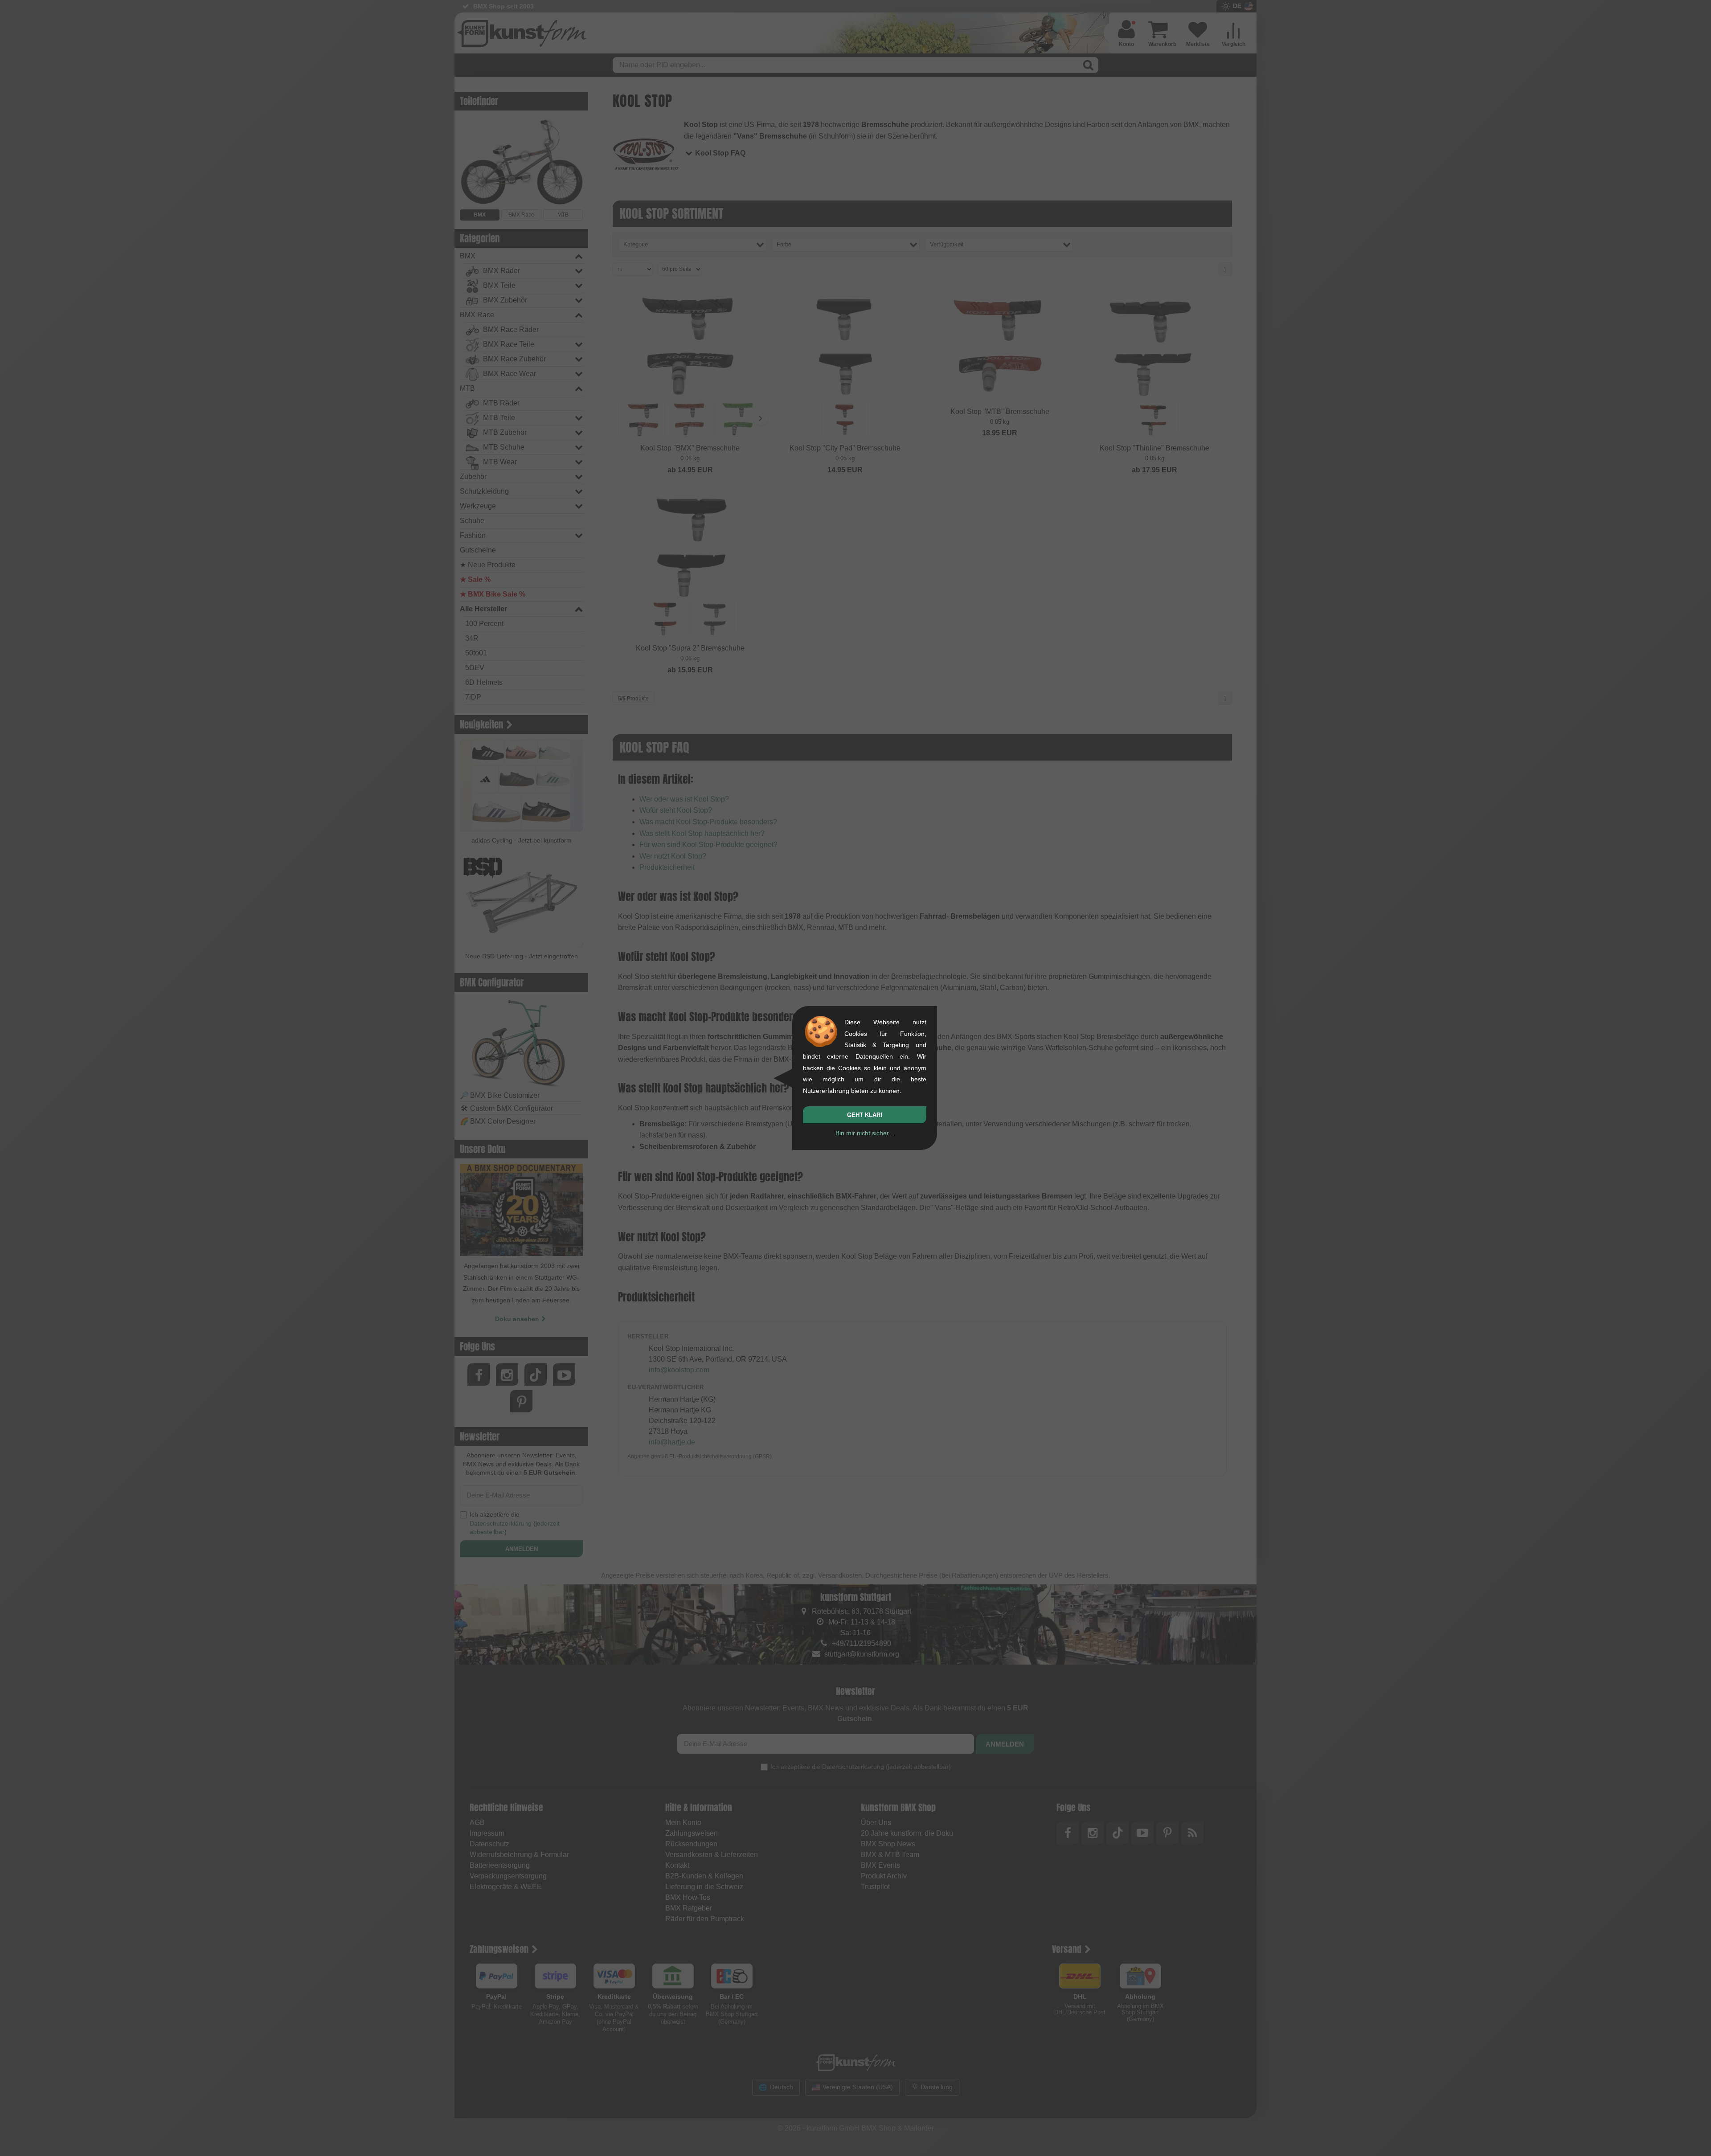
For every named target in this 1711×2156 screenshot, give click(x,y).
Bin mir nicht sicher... (865, 1133)
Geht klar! (865, 1115)
